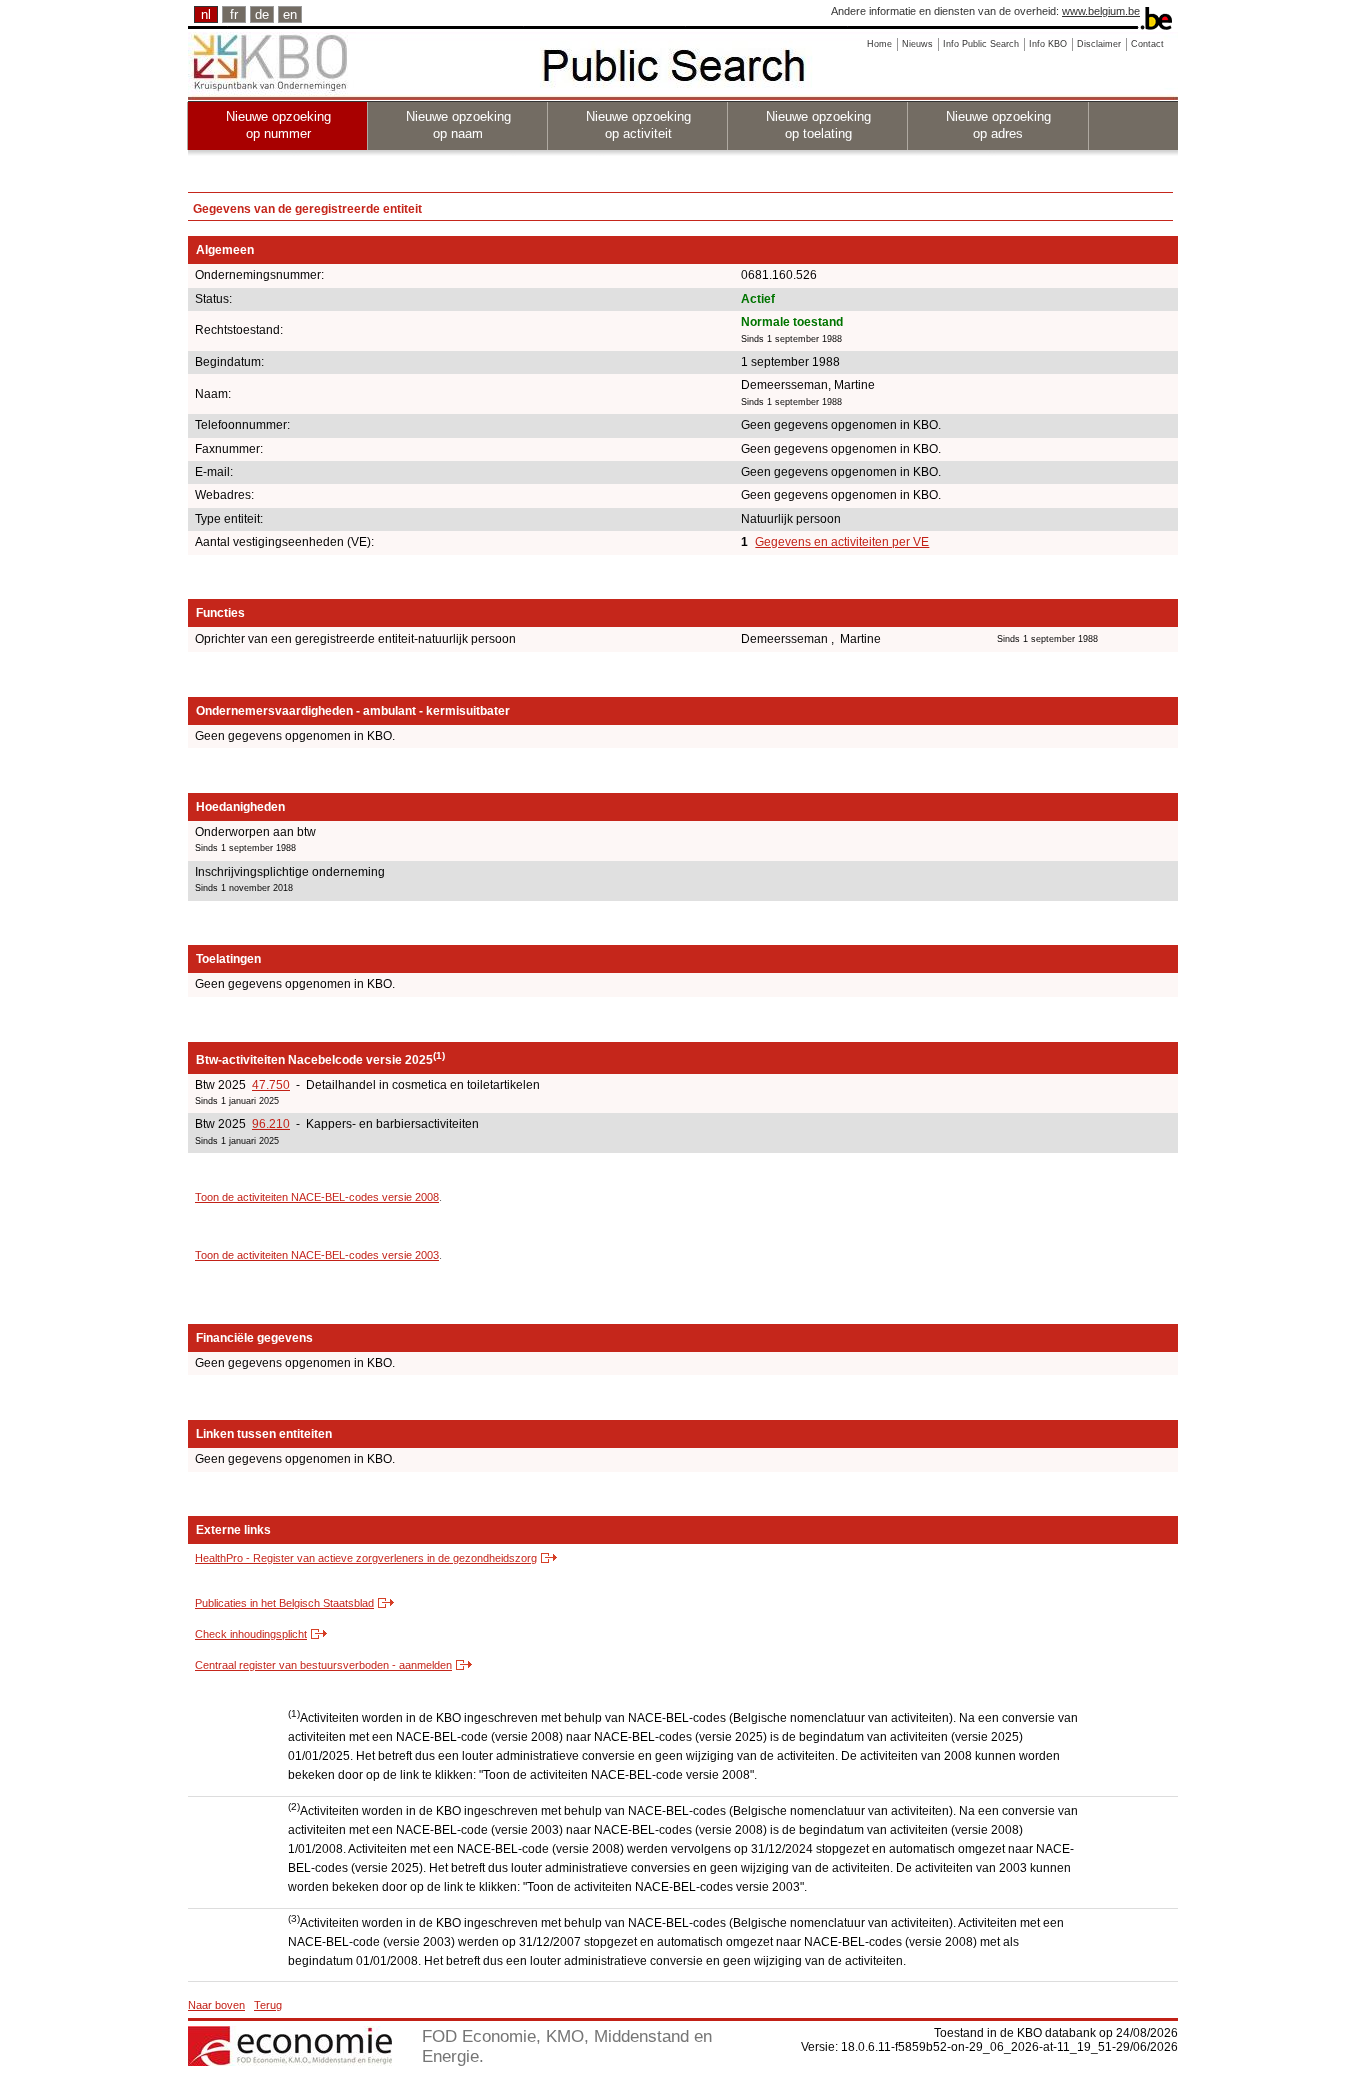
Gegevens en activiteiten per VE (842, 542)
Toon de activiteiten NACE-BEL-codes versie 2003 (317, 1255)
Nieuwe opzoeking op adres (998, 125)
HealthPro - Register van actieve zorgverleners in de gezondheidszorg (366, 1558)
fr (234, 14)
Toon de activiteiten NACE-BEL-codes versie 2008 (317, 1197)
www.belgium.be (1101, 11)
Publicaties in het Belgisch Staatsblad (284, 1603)
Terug (268, 2005)
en (290, 14)
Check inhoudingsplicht (251, 1634)
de (262, 14)
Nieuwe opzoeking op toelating (818, 125)
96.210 (271, 1124)
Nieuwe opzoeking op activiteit (638, 125)
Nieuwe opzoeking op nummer (278, 125)
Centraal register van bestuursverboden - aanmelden (323, 1665)
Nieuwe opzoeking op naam (458, 125)
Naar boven (216, 2005)
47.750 (271, 1085)
